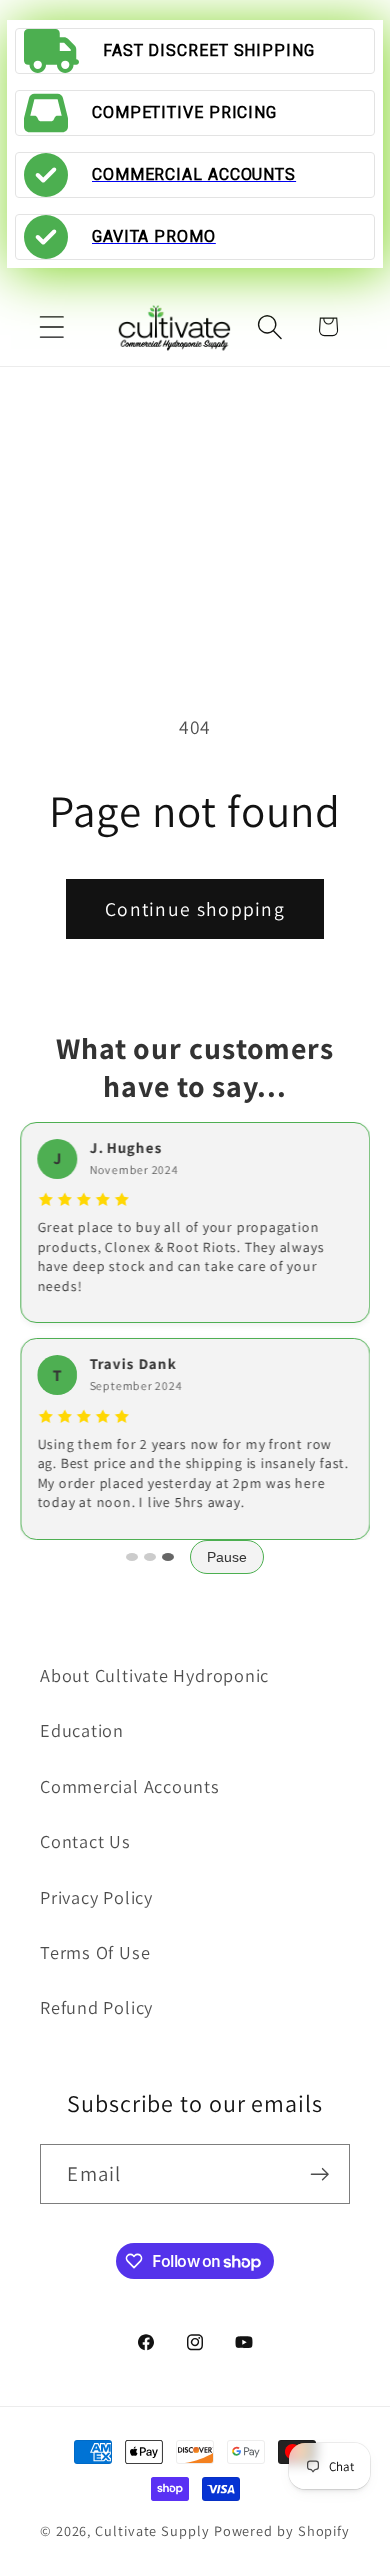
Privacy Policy (96, 1897)
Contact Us (85, 1841)
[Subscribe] (320, 2174)
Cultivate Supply (152, 2530)
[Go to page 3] (168, 1557)
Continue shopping (195, 909)
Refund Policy (96, 2007)
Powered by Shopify (282, 2530)
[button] (51, 326)
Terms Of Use (95, 1952)
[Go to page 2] (150, 1557)
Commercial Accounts (130, 1786)
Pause (227, 1557)
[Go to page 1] (132, 1557)
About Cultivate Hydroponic (154, 1675)
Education (82, 1730)
